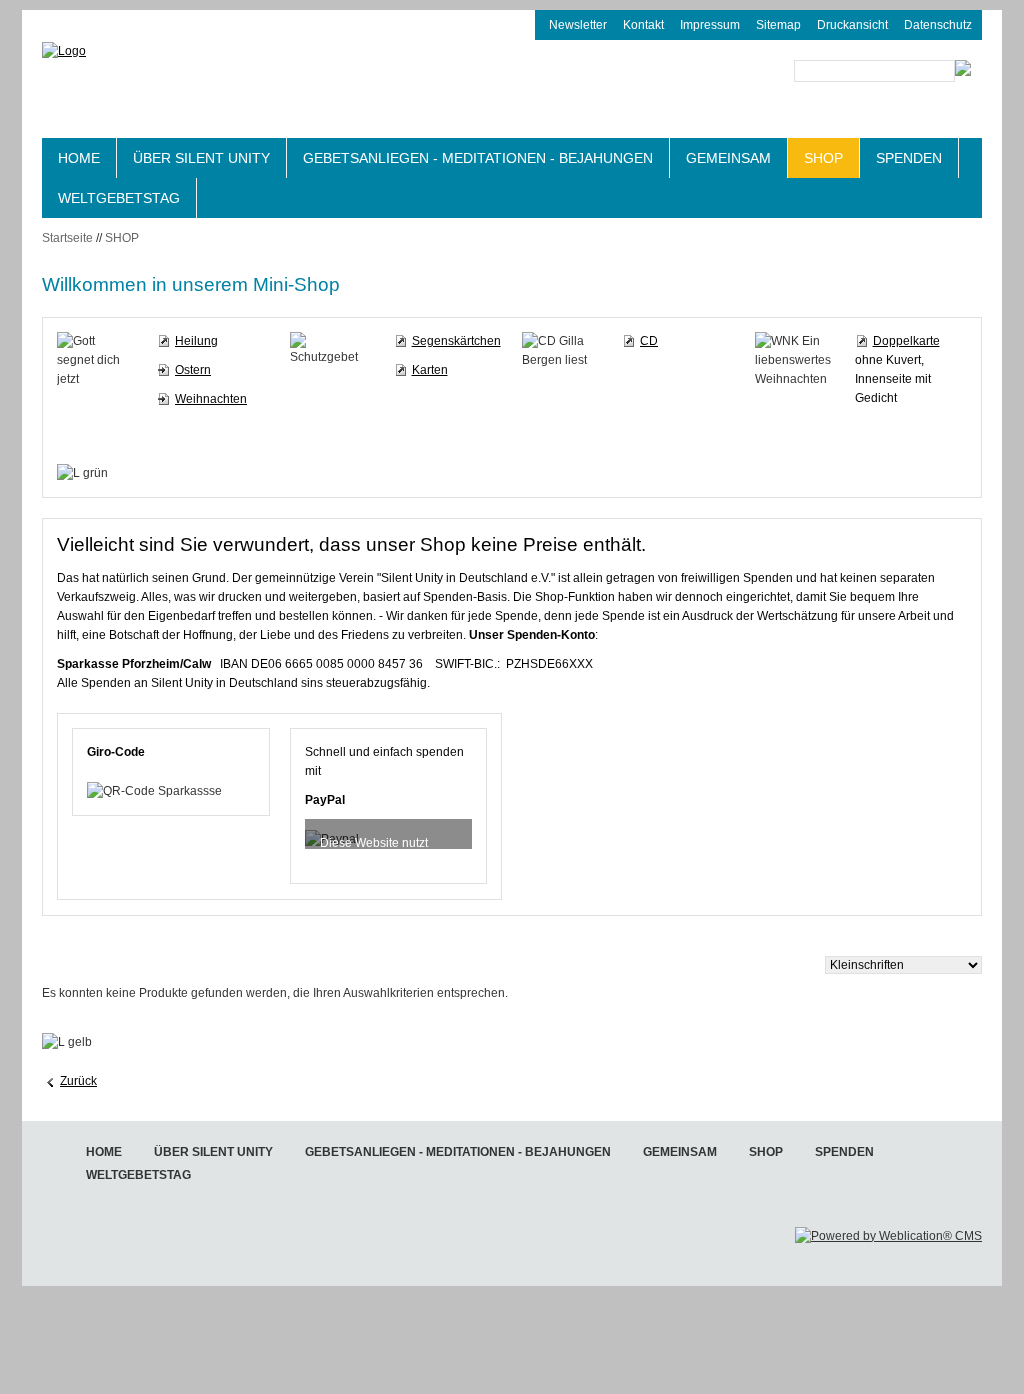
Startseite (67, 238)
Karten (430, 370)
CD (649, 341)
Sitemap (778, 25)
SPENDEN (909, 158)
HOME (79, 158)
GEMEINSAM (728, 158)
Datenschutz (938, 25)
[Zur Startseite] (202, 88)
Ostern (193, 370)
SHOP (823, 158)
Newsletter (578, 25)
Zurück (78, 1081)
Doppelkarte (906, 341)
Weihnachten (211, 399)
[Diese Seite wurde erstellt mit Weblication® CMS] (888, 1236)
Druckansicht (852, 25)
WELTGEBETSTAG (119, 198)
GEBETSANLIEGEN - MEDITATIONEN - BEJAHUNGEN (478, 158)
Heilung (196, 341)
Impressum (710, 25)
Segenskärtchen (456, 341)
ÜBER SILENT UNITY (201, 158)
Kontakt (643, 25)
